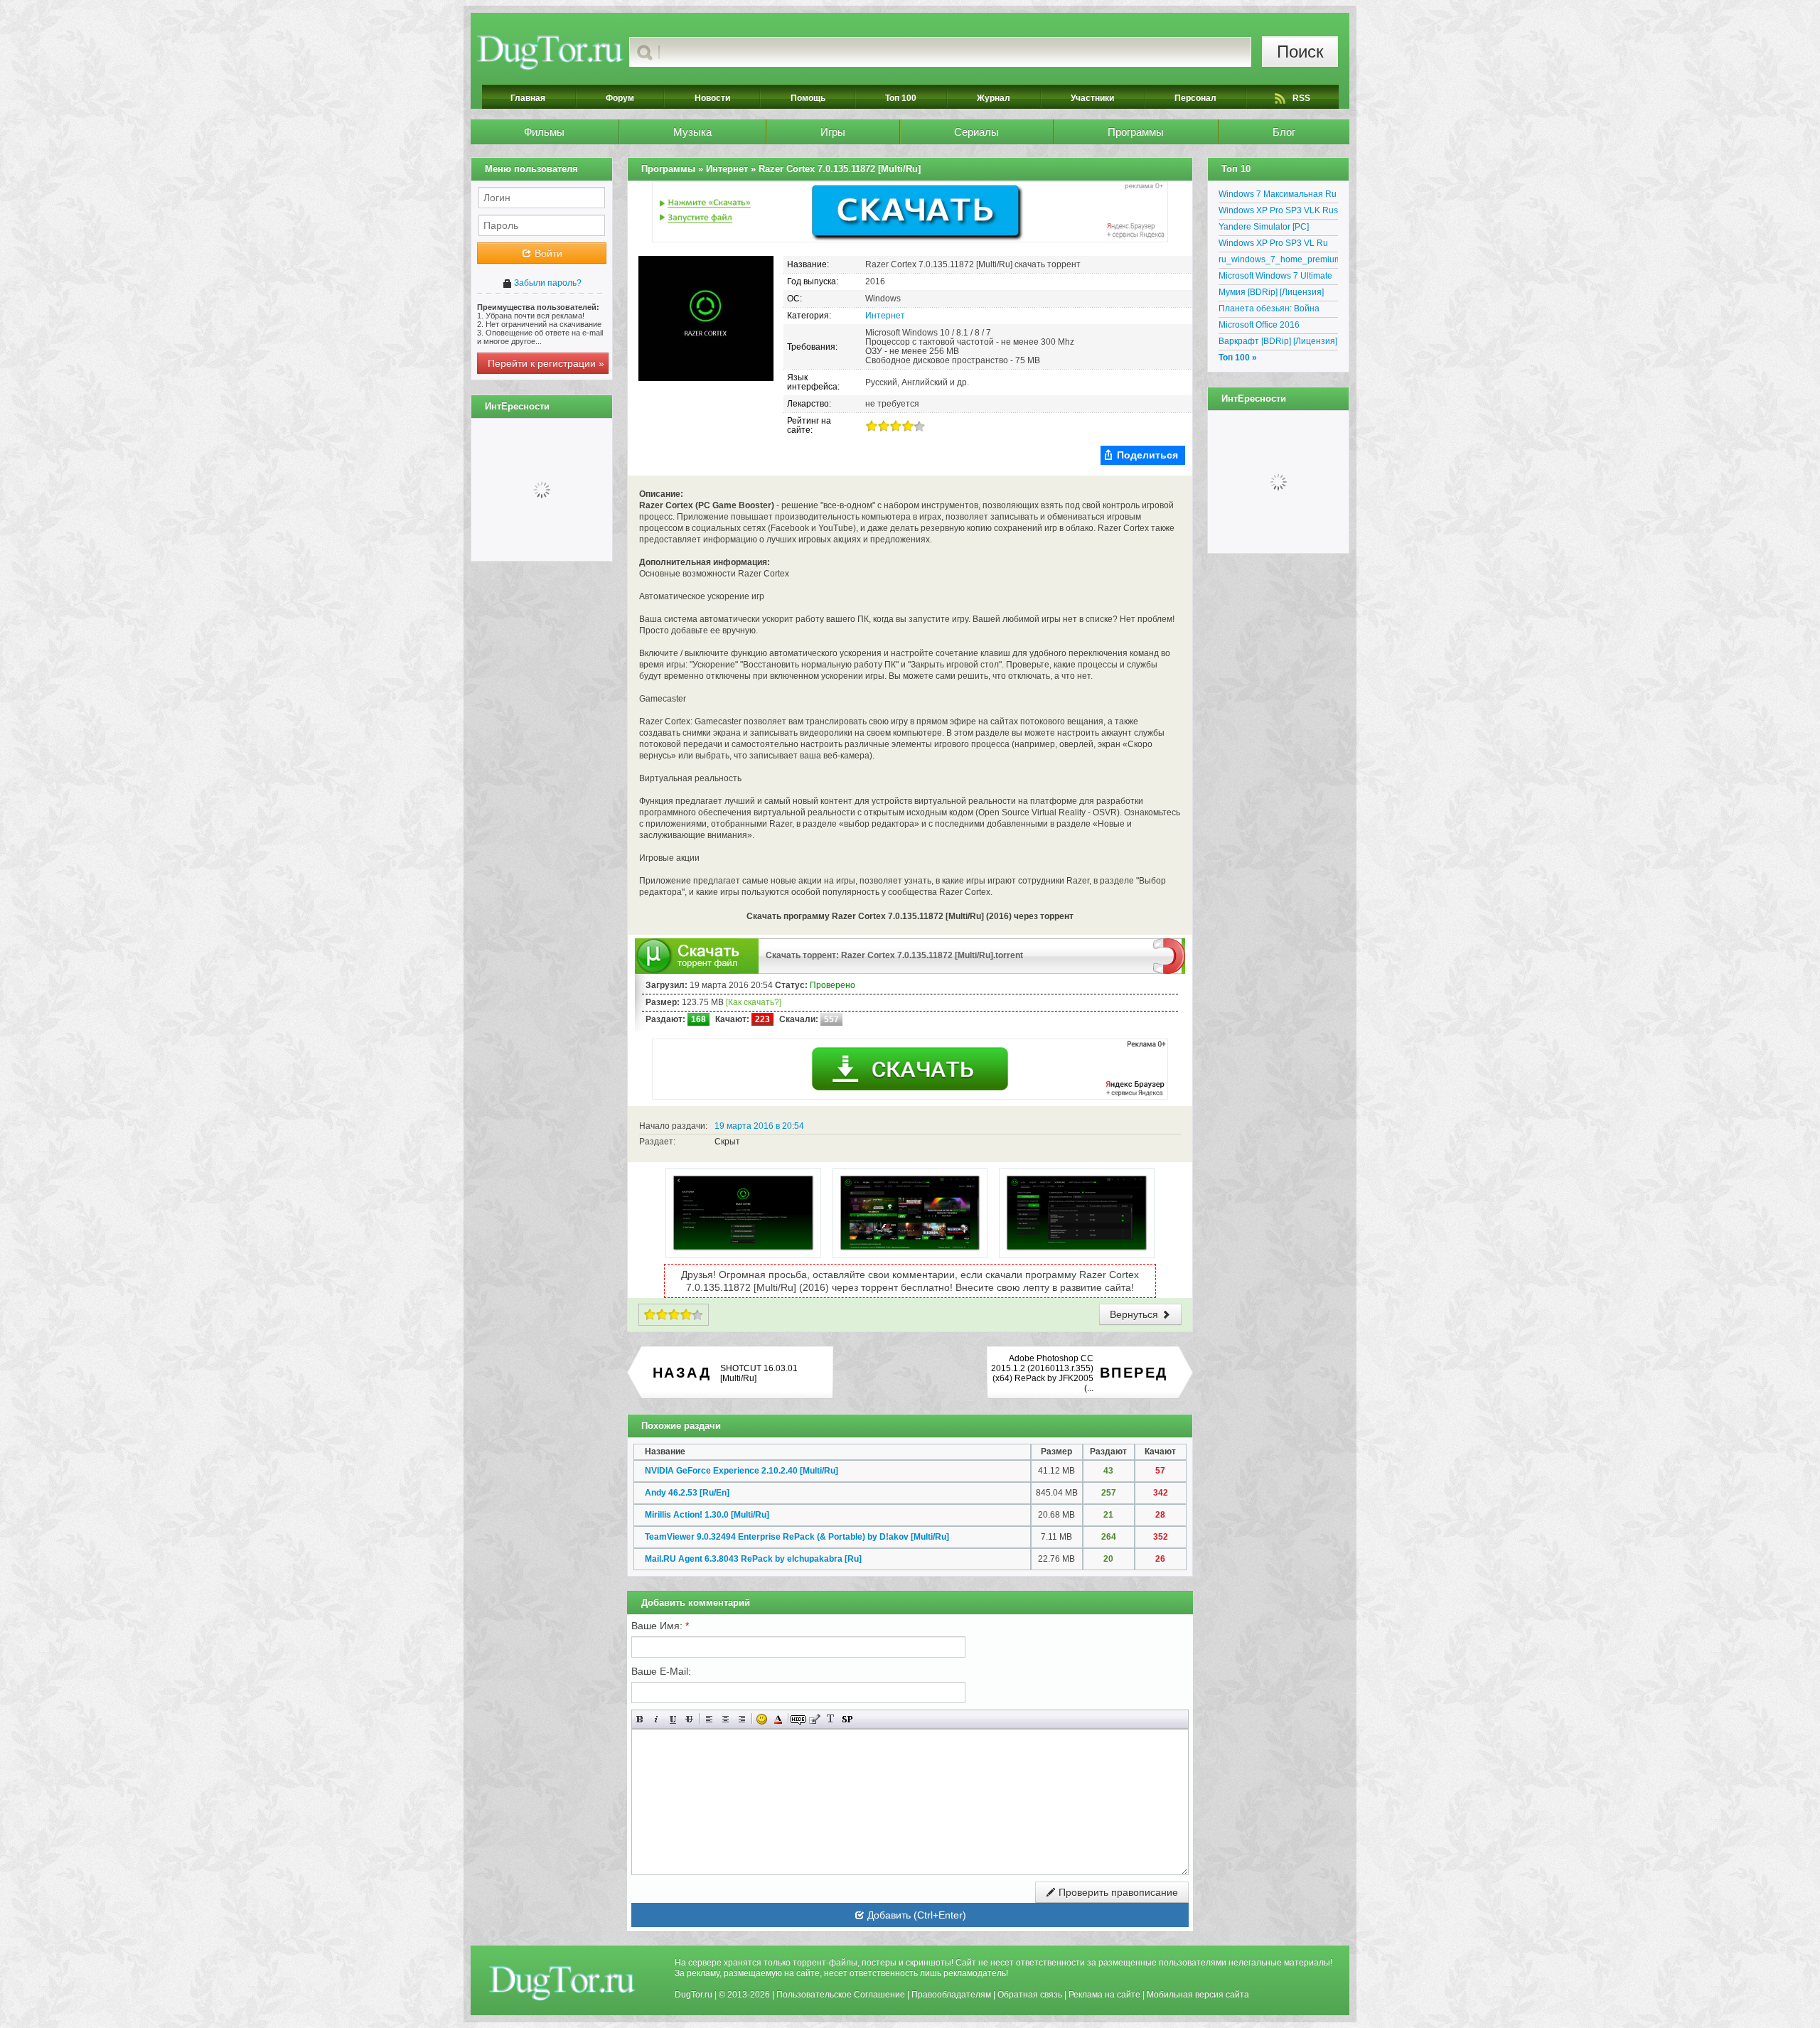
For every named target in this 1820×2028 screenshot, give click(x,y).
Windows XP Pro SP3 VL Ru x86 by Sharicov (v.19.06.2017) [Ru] (1278, 245)
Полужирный (640, 1719)
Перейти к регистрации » (546, 363)
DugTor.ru (694, 1995)
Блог (1284, 132)
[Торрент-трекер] (550, 52)
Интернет (885, 316)
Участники (1092, 98)
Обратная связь (1030, 1995)
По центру (726, 1719)
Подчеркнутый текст (673, 1719)
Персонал (1195, 98)
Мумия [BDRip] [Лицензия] (1271, 292)
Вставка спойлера (847, 1719)
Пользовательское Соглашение (841, 1995)
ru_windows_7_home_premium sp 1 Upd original (1278, 262)
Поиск (1300, 52)
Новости (712, 98)
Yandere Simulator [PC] (1264, 227)
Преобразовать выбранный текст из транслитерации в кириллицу (831, 1719)
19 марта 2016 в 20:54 (759, 1126)
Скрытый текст (798, 1719)
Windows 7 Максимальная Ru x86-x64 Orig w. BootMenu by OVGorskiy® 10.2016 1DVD (1278, 196)
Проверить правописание (1117, 1892)
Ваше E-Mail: (661, 1671)
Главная (528, 98)
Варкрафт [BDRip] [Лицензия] (1278, 341)
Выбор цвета (778, 1719)
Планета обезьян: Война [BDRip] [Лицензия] (1269, 311)
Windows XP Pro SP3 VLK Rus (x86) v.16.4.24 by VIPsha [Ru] (1278, 213)
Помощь (808, 98)
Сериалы (976, 132)
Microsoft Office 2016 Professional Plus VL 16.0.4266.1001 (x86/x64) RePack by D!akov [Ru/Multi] (1273, 327)
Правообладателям (951, 1995)
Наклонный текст (657, 1719)
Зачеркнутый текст (689, 1719)
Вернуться (1135, 1314)
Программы (1136, 132)
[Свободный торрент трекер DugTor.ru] (562, 1983)
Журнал (994, 98)
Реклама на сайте (1104, 1995)
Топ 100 (901, 98)
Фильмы (544, 132)
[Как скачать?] (754, 1002)
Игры (833, 132)
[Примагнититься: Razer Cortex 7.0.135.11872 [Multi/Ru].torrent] (1169, 955)
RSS (1301, 98)
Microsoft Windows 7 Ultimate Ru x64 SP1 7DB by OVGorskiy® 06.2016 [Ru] (1275, 278)
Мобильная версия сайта (1198, 1995)
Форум (620, 98)
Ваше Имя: (660, 1626)
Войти (547, 253)
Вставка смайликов (762, 1719)
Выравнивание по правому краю (742, 1719)
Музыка (692, 132)
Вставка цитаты (814, 1719)
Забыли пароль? (547, 283)
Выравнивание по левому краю (709, 1719)
